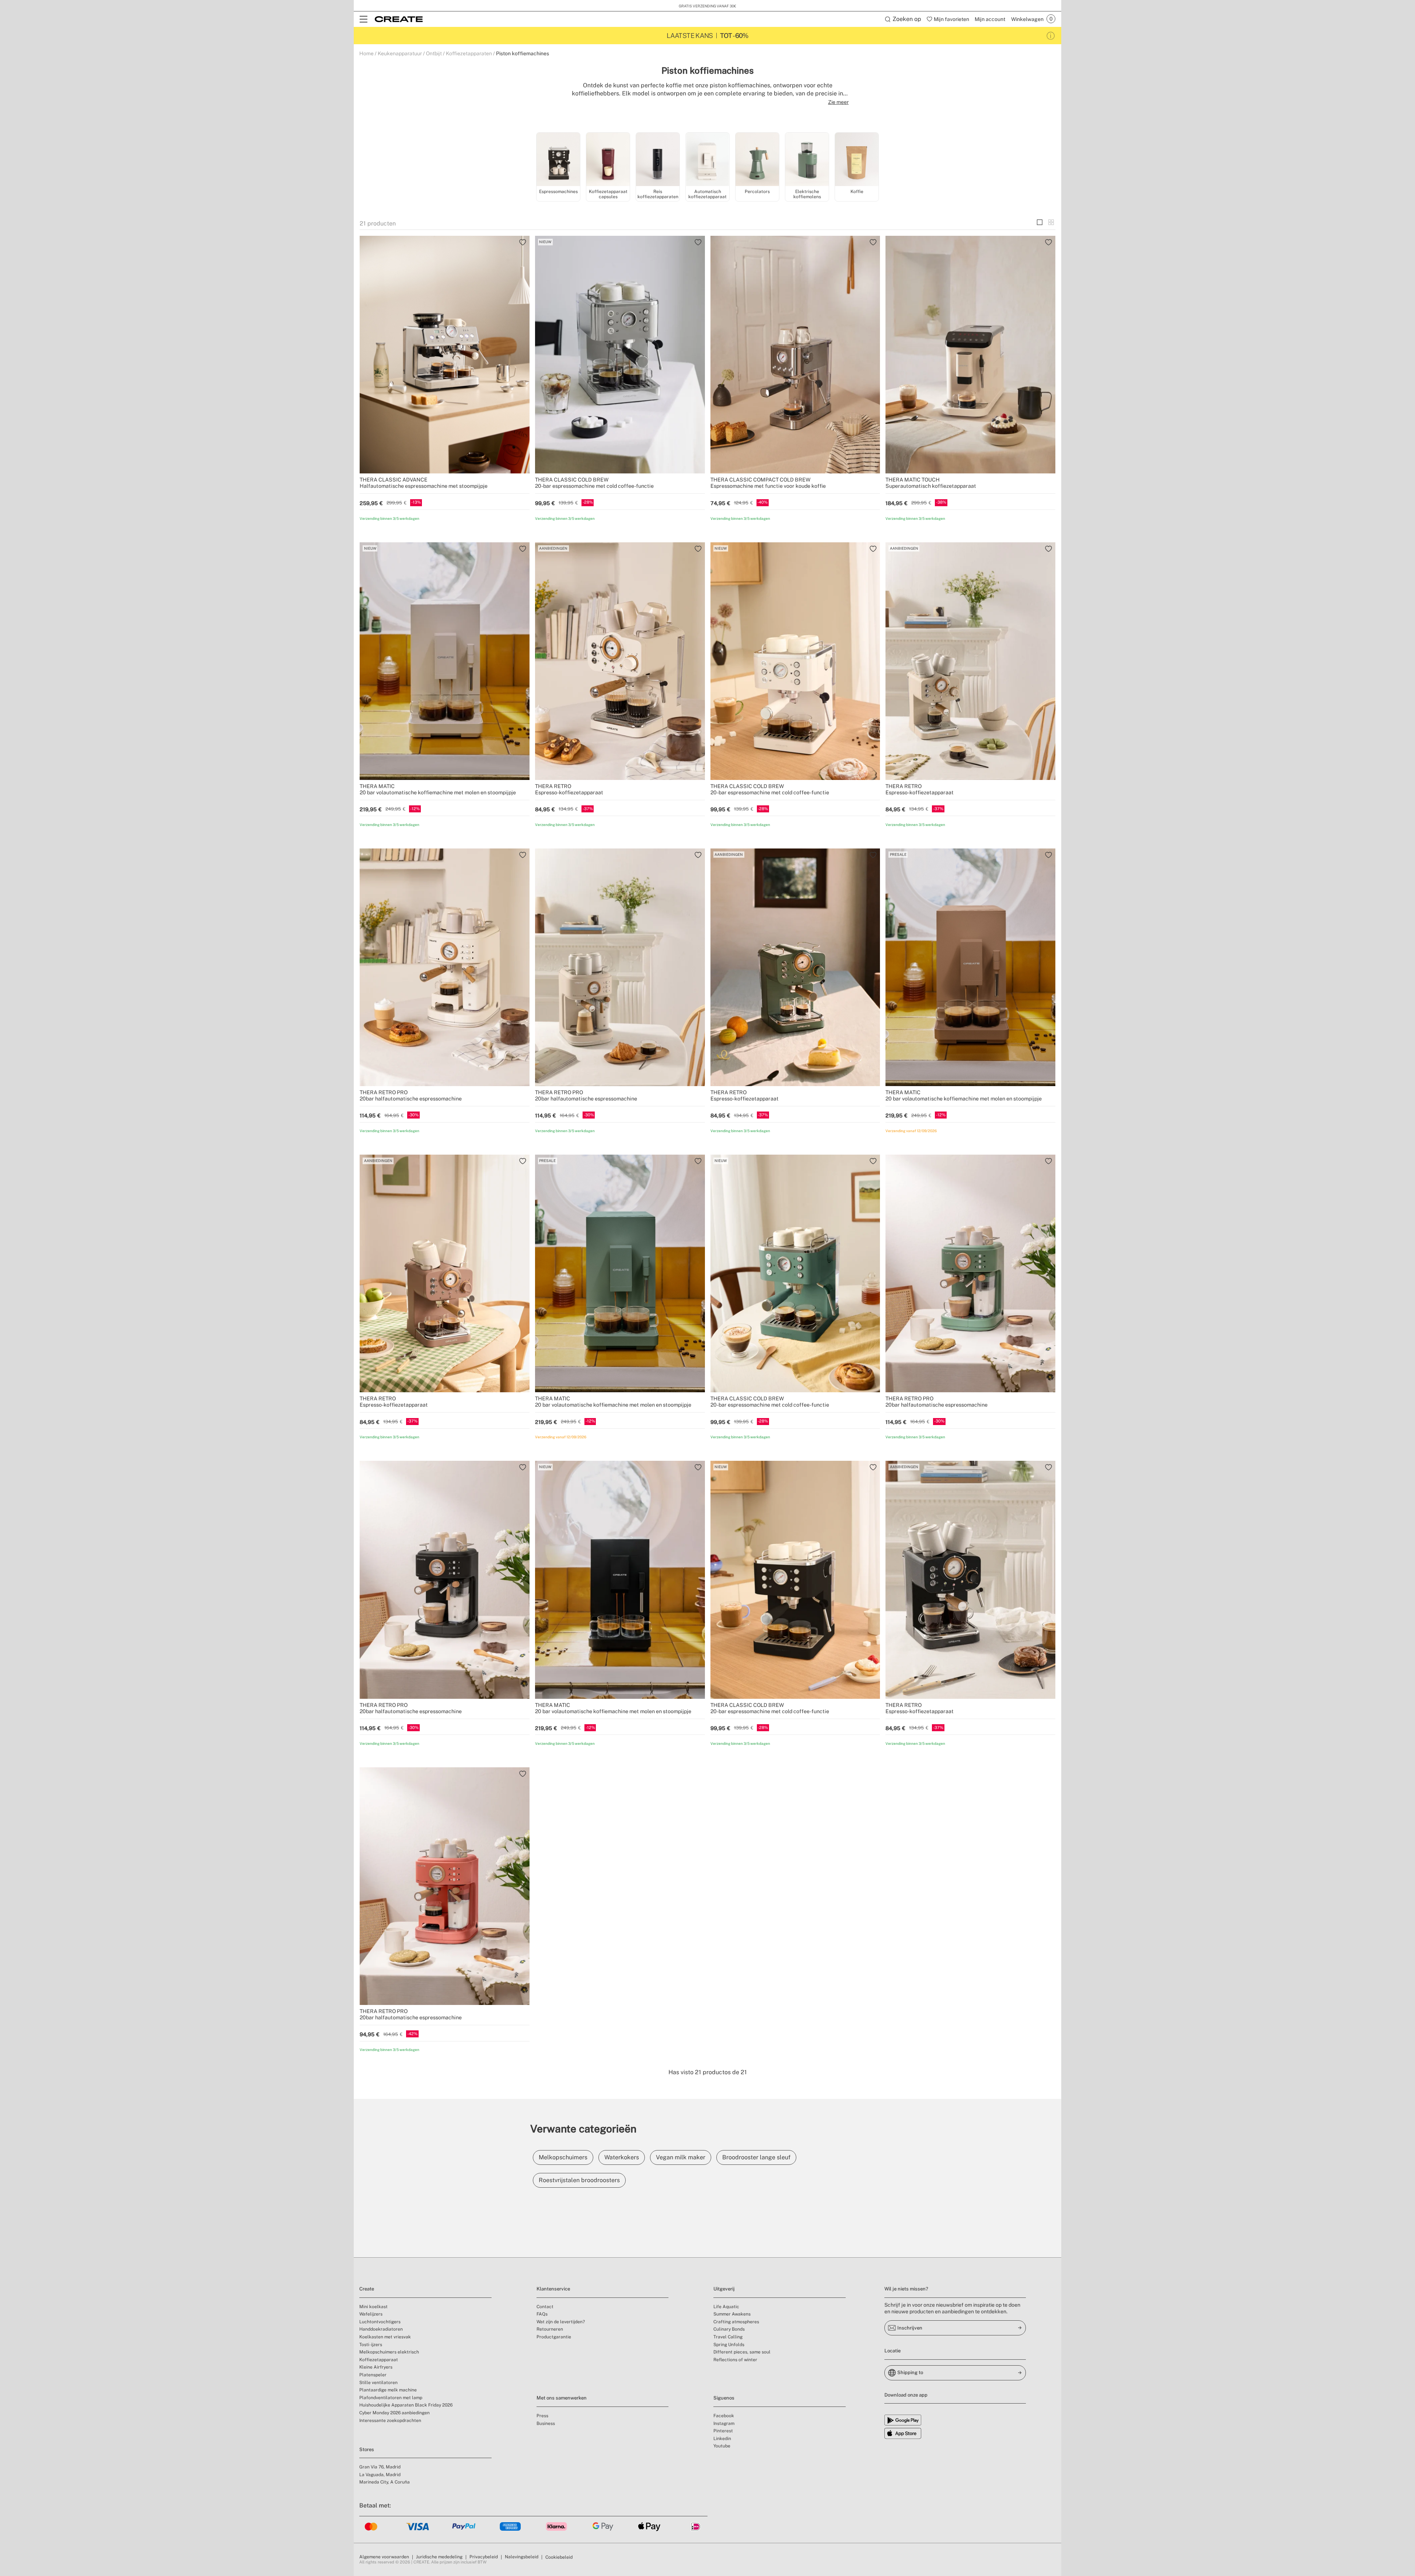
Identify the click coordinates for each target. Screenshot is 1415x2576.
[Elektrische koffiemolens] (807, 160)
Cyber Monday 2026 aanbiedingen (394, 2413)
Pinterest (723, 2431)
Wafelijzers (371, 2314)
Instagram (724, 2423)
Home (366, 53)
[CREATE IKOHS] (399, 19)
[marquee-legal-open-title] (1051, 36)
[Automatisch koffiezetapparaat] (707, 160)
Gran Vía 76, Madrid (380, 2467)
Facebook (724, 2416)
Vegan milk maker (681, 2157)
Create (367, 2289)
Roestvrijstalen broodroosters (579, 2180)
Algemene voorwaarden (384, 2557)
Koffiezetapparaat (379, 2360)
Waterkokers (622, 2157)
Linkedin (722, 2439)
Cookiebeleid (559, 2557)
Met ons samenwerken (562, 2398)
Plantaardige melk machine (388, 2390)
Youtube (722, 2446)
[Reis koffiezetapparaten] (658, 160)
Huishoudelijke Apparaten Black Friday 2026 (406, 2405)
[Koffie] (857, 160)
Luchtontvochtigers (380, 2322)
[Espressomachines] (558, 160)
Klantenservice (553, 2289)
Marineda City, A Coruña (385, 2482)
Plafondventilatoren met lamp (391, 2398)
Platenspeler (373, 2375)
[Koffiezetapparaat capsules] (608, 160)
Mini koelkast (373, 2307)
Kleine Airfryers (376, 2367)
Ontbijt (434, 53)
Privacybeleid (484, 2557)
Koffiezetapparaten (469, 53)
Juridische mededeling (439, 2557)
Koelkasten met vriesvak (385, 2337)
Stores (367, 2449)
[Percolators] (757, 160)
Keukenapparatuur (400, 53)
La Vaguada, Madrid (380, 2475)
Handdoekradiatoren (381, 2329)
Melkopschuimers (563, 2157)
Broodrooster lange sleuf (756, 2157)
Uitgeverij (724, 2289)
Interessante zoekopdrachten (390, 2421)
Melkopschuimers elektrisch (389, 2352)
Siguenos (724, 2398)
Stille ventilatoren (378, 2383)
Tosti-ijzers (371, 2345)
